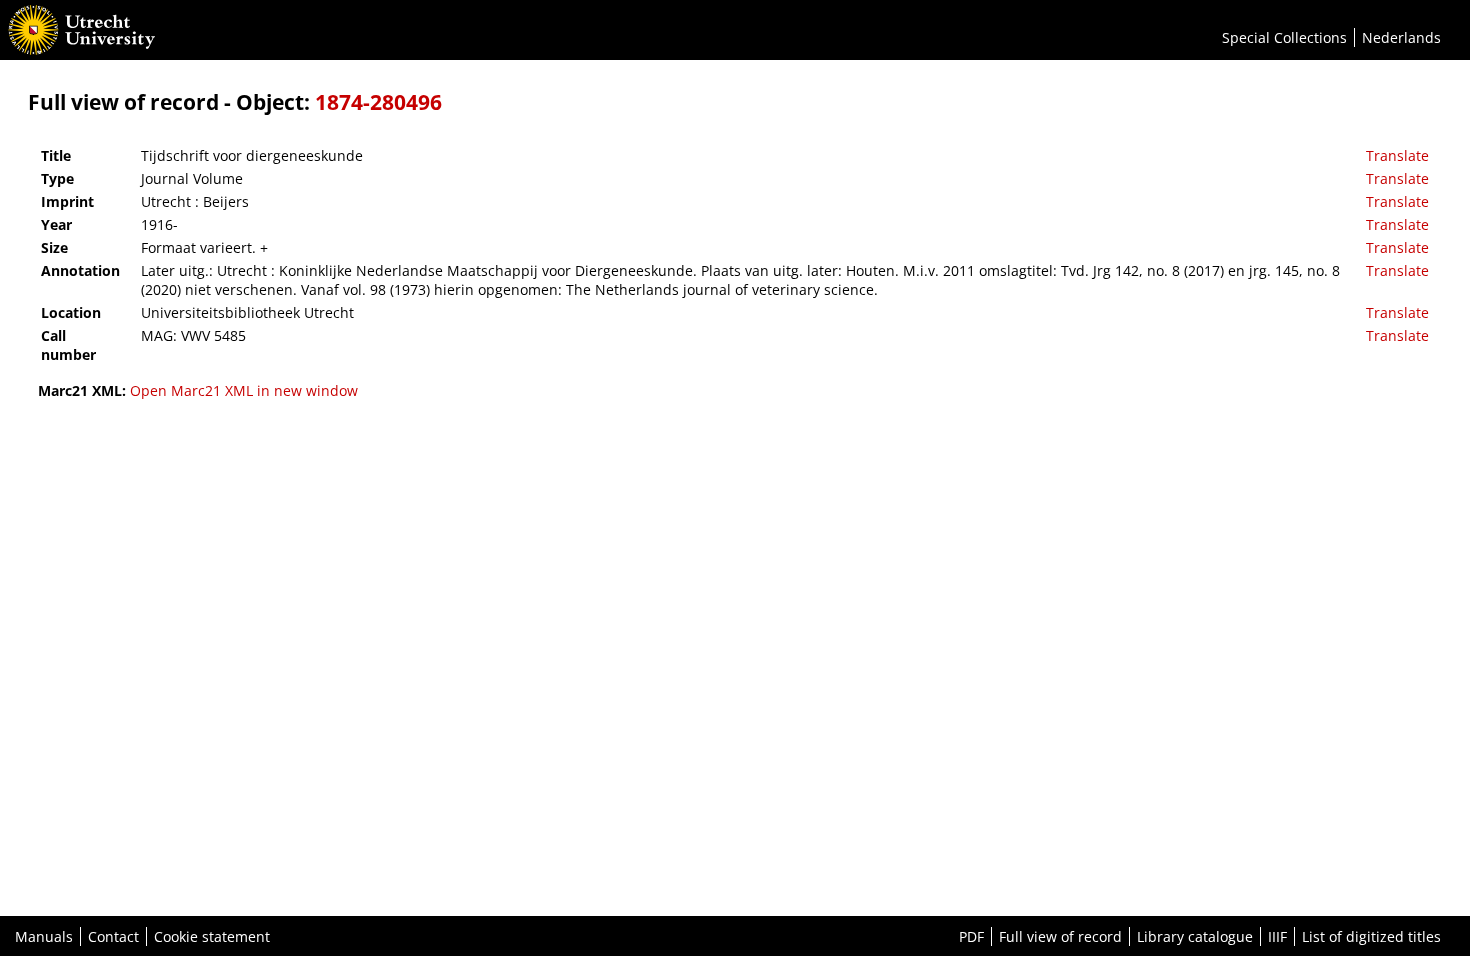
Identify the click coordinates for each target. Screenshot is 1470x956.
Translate (1397, 155)
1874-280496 (378, 102)
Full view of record (1060, 936)
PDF (971, 936)
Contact (113, 936)
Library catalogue (1195, 936)
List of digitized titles (1371, 936)
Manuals (44, 936)
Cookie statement (212, 936)
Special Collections (1284, 37)
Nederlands (1401, 37)
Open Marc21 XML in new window (244, 390)
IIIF (1277, 936)
